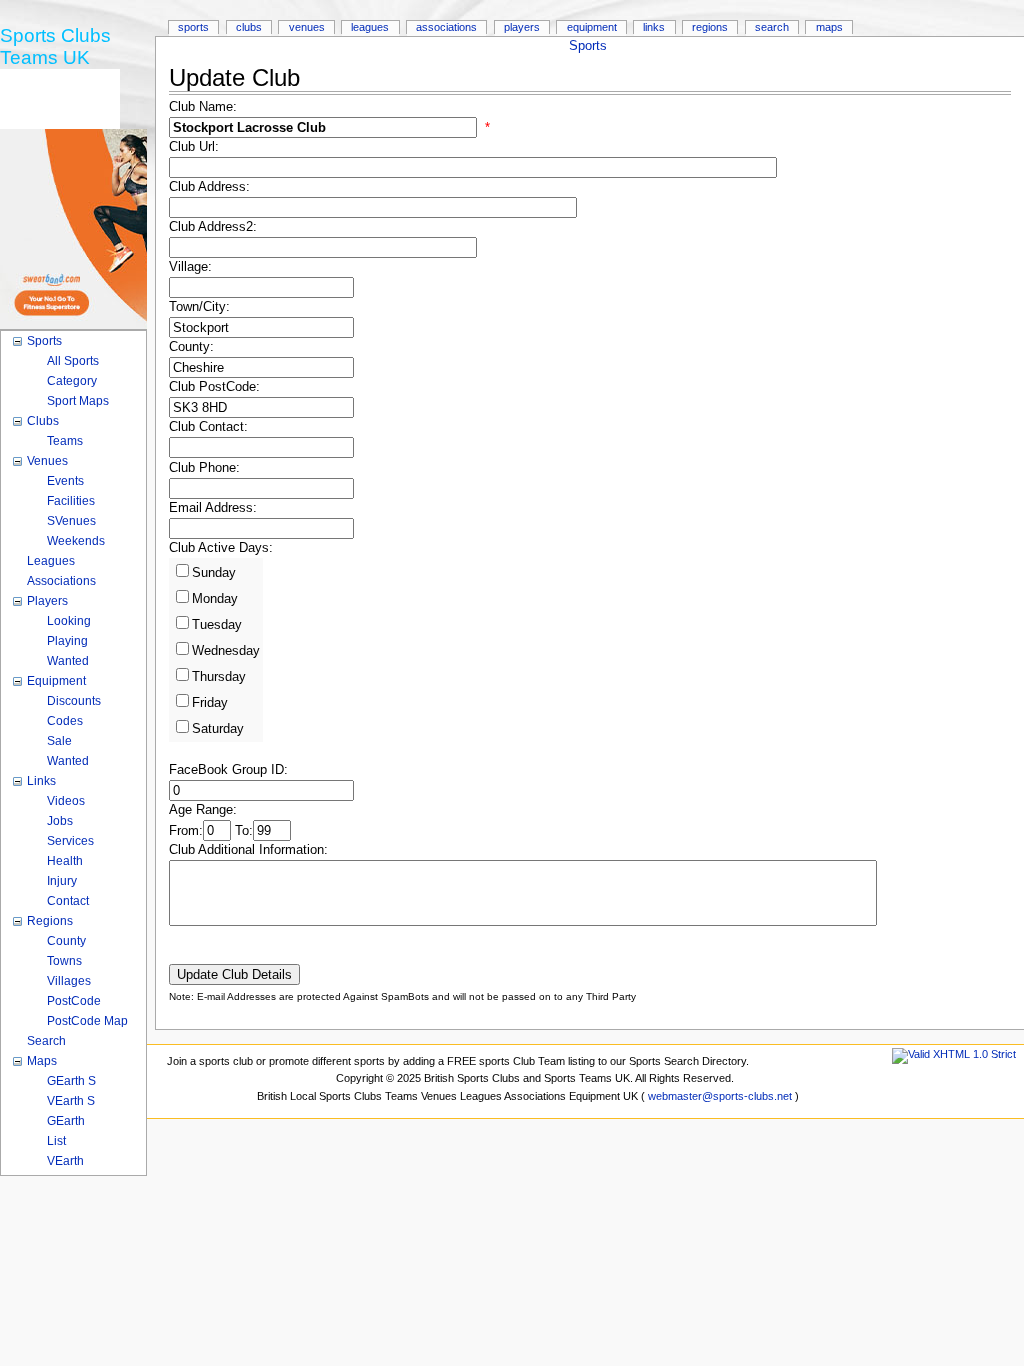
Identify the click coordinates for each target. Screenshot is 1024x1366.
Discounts (74, 701)
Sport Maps (78, 401)
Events (65, 481)
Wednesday (226, 651)
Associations (446, 27)
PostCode (74, 1001)
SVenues (71, 521)
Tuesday (217, 625)
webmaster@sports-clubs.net (720, 1096)
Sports (588, 46)
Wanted (68, 661)
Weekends (76, 541)
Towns (64, 961)
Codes (65, 721)
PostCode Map (87, 1021)
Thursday (219, 677)
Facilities (71, 501)
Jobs (60, 821)
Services (70, 841)
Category (72, 381)
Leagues (370, 27)
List (56, 1141)
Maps (829, 27)
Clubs (249, 27)
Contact (68, 901)
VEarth (65, 1161)
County (66, 941)
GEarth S (71, 1081)
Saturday (218, 729)
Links (654, 27)
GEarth (66, 1121)
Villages (69, 981)
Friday (210, 703)
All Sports (73, 361)
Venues (307, 27)
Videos (66, 801)
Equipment (592, 27)
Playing (67, 641)
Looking (69, 621)
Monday (215, 599)
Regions (710, 27)
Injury (62, 881)
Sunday (214, 573)
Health (65, 861)
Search (772, 27)
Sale (59, 741)
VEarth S (71, 1101)
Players (522, 27)
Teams (65, 441)
